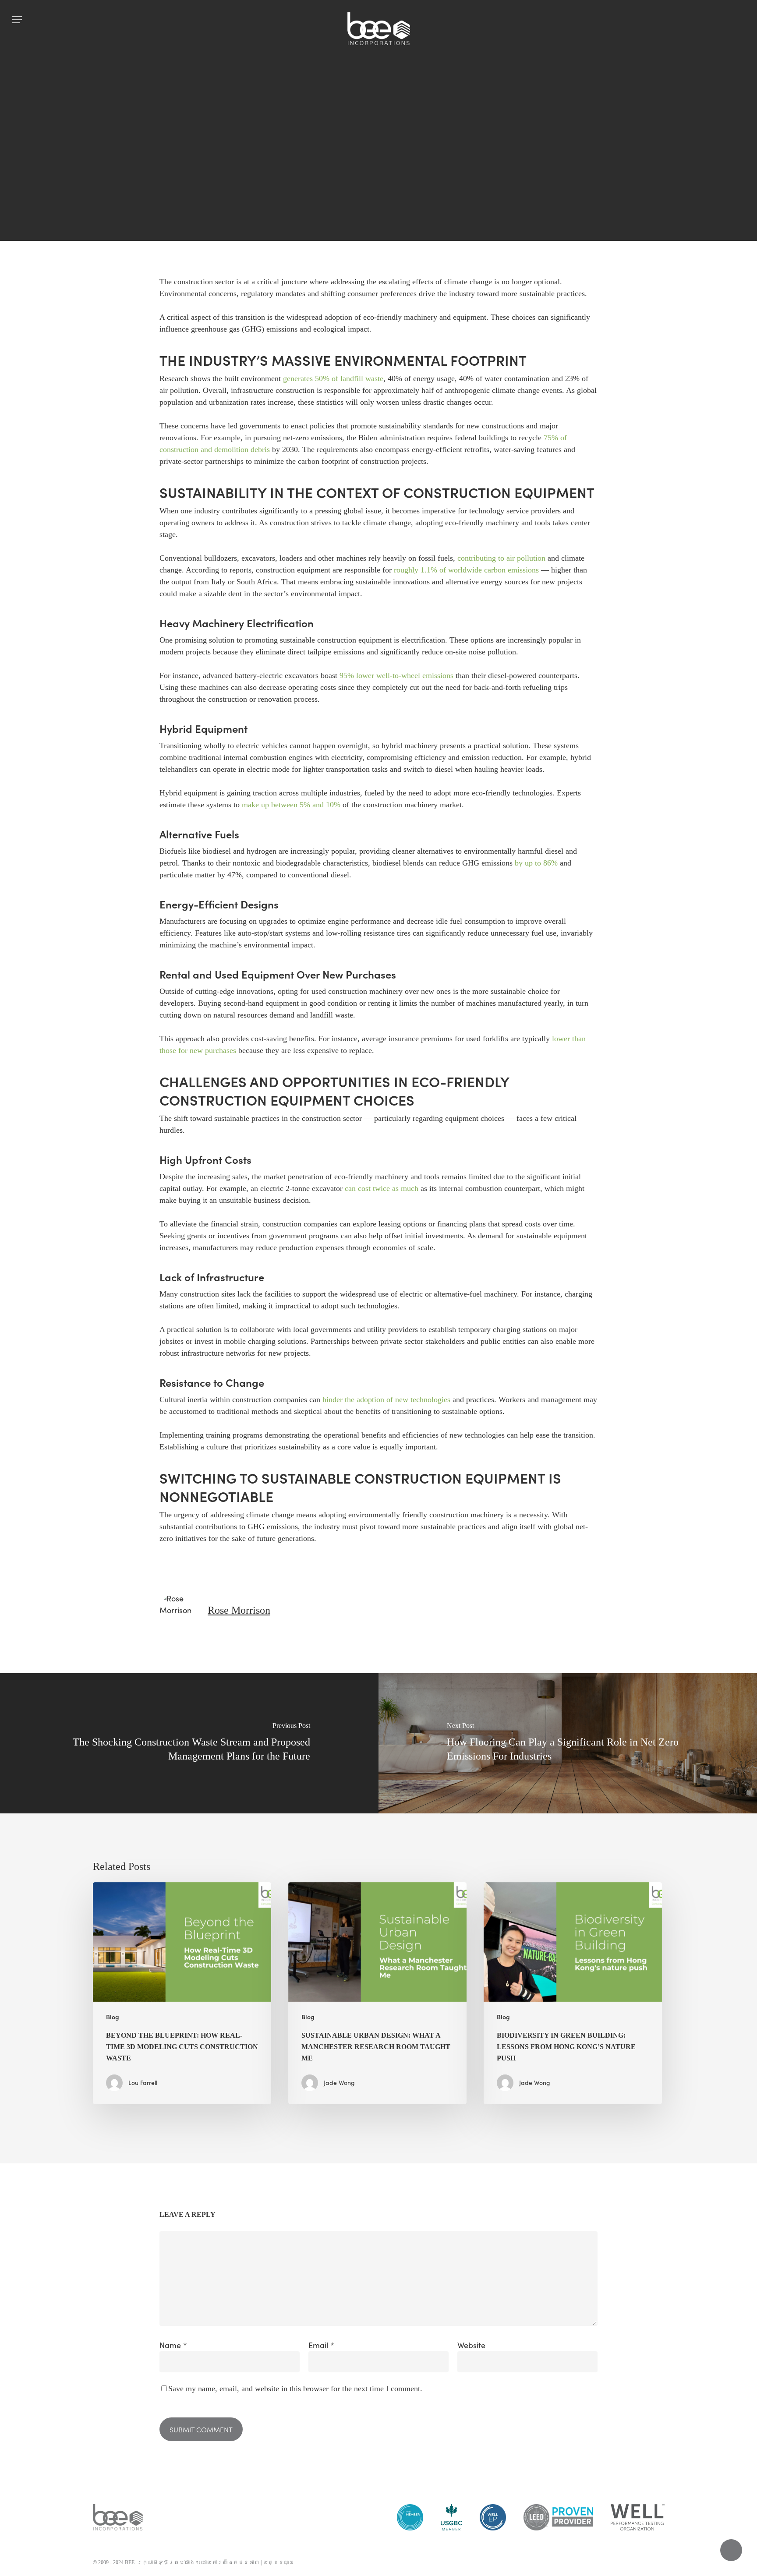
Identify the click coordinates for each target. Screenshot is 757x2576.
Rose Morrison (239, 1610)
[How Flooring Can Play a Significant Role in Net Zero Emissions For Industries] (568, 1743)
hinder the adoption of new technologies (386, 1399)
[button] (17, 20)
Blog (378, 188)
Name (173, 2345)
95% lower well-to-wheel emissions (396, 675)
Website (471, 2345)
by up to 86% (536, 863)
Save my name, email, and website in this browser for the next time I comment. (295, 2389)
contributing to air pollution (501, 558)
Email (321, 2345)
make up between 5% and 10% (291, 805)
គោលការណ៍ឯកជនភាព (230, 2562)
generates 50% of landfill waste (333, 378)
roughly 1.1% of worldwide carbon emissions (466, 570)
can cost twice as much (382, 1188)
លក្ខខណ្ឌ (279, 2562)
